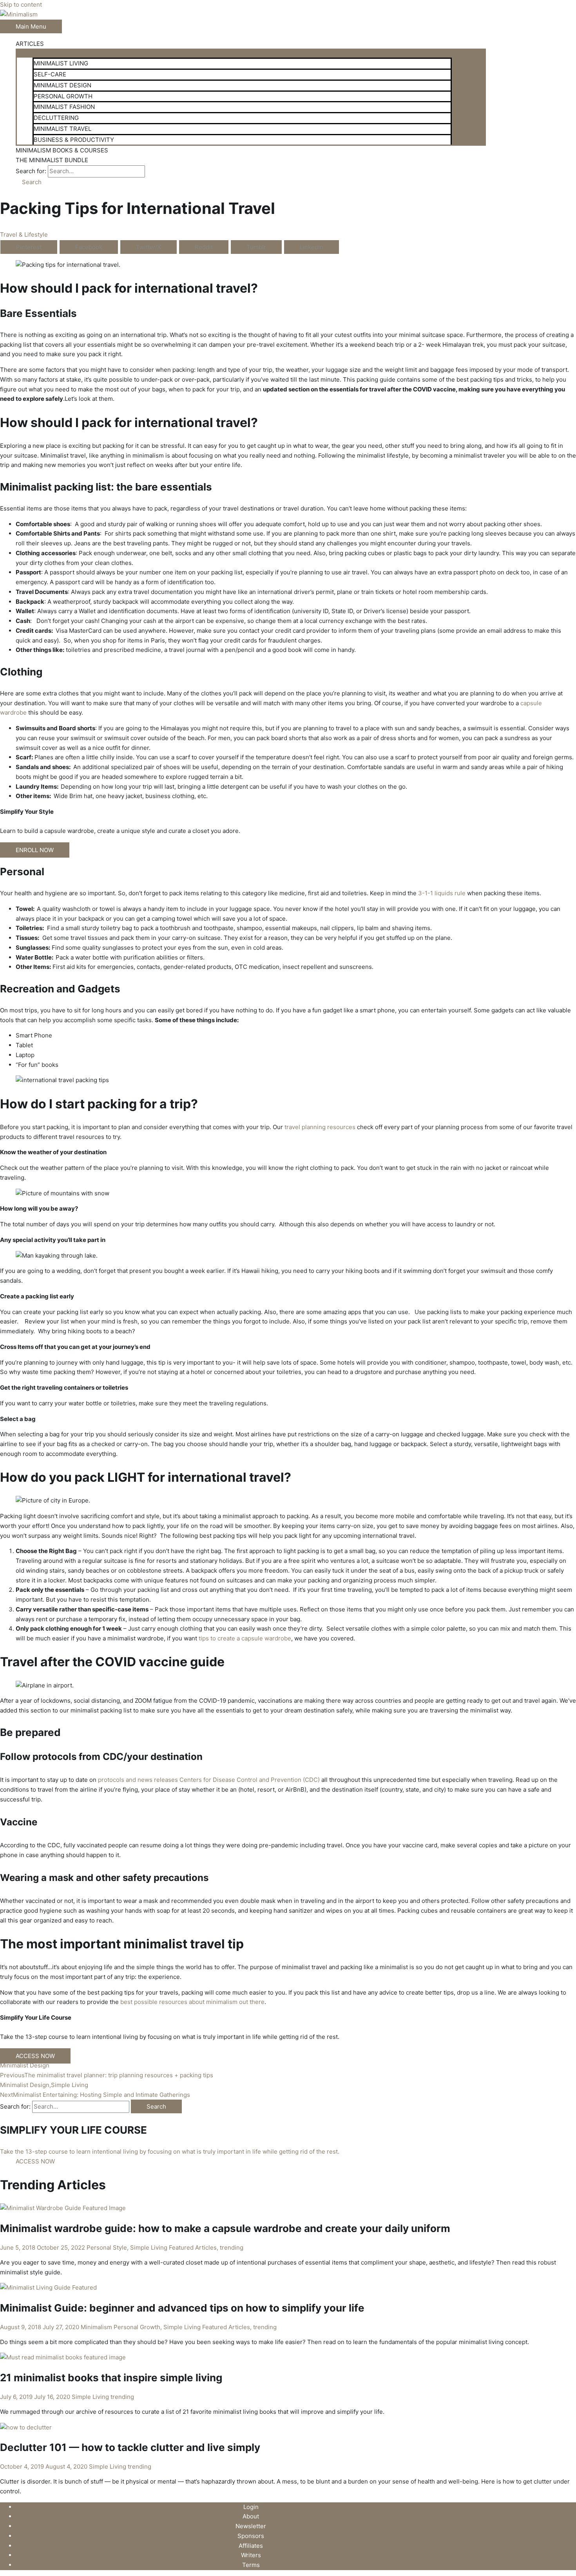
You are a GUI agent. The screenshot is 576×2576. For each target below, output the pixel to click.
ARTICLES (30, 44)
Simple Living (149, 2247)
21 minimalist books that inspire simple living (111, 2378)
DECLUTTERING (56, 118)
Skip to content (21, 5)
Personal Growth (137, 2327)
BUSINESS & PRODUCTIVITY (74, 140)
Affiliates (251, 2546)
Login (251, 2507)
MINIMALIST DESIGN (62, 85)
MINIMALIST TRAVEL (62, 129)
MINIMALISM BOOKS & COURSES (62, 150)
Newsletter (251, 2526)
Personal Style (107, 2247)
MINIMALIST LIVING (61, 63)
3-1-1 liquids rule (442, 893)
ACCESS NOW (35, 2056)
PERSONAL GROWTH (63, 96)
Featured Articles (193, 2247)
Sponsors (251, 2536)
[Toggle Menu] (251, 52)
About (251, 2516)
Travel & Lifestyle (24, 234)
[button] (29, 182)
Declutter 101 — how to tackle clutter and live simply (130, 2447)
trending (232, 2247)
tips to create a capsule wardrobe (245, 1638)
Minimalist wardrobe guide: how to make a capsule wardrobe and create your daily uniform (225, 2228)
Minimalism (96, 2327)
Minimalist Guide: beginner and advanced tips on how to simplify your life (182, 2308)
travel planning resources (320, 1127)
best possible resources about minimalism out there (192, 2002)
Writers (251, 2555)
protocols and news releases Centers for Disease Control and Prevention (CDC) (208, 1780)
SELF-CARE (50, 74)
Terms (251, 2565)
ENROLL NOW (35, 850)
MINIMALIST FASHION (64, 107)
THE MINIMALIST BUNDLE (52, 160)
